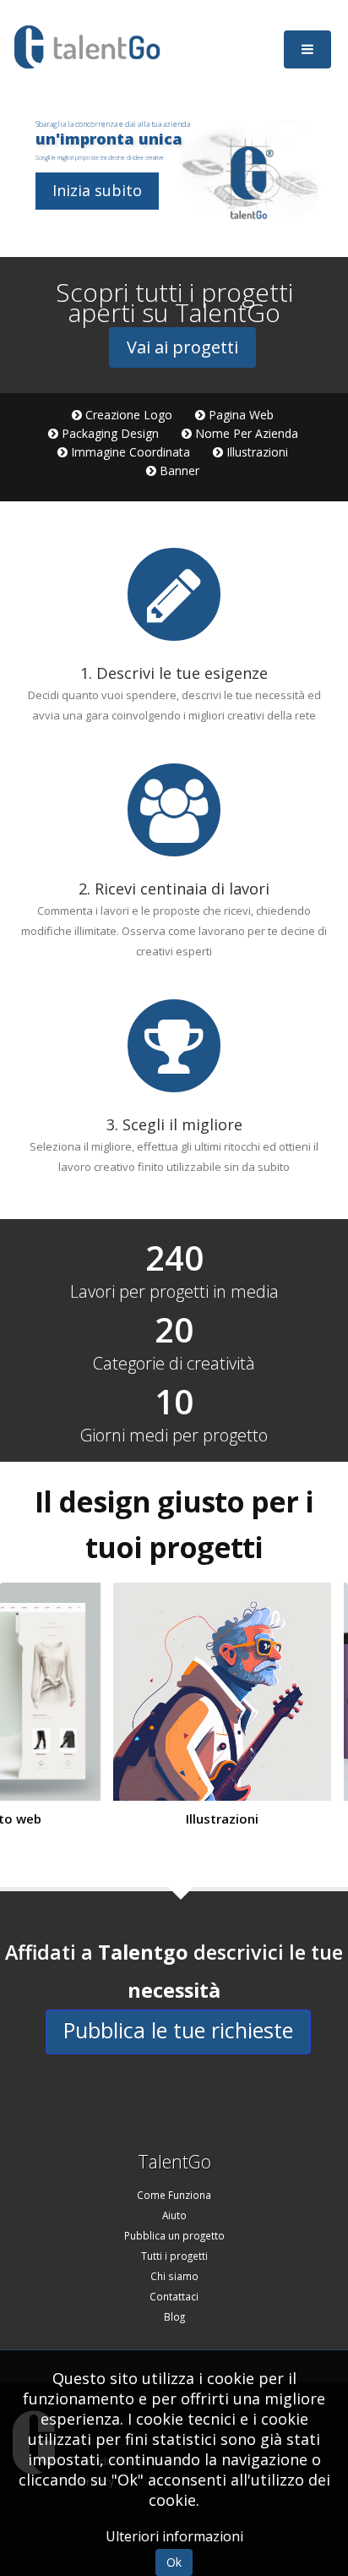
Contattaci (174, 2296)
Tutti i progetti (174, 2256)
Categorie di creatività (174, 1364)
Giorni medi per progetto (174, 1436)
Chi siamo (174, 2276)
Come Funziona (174, 2195)
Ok (174, 2562)
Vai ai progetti (182, 347)
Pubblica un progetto (174, 2235)
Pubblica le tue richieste (178, 2030)
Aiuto (174, 2215)
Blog (174, 2316)
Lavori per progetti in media (174, 1292)
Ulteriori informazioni (174, 2536)
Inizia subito (97, 190)
